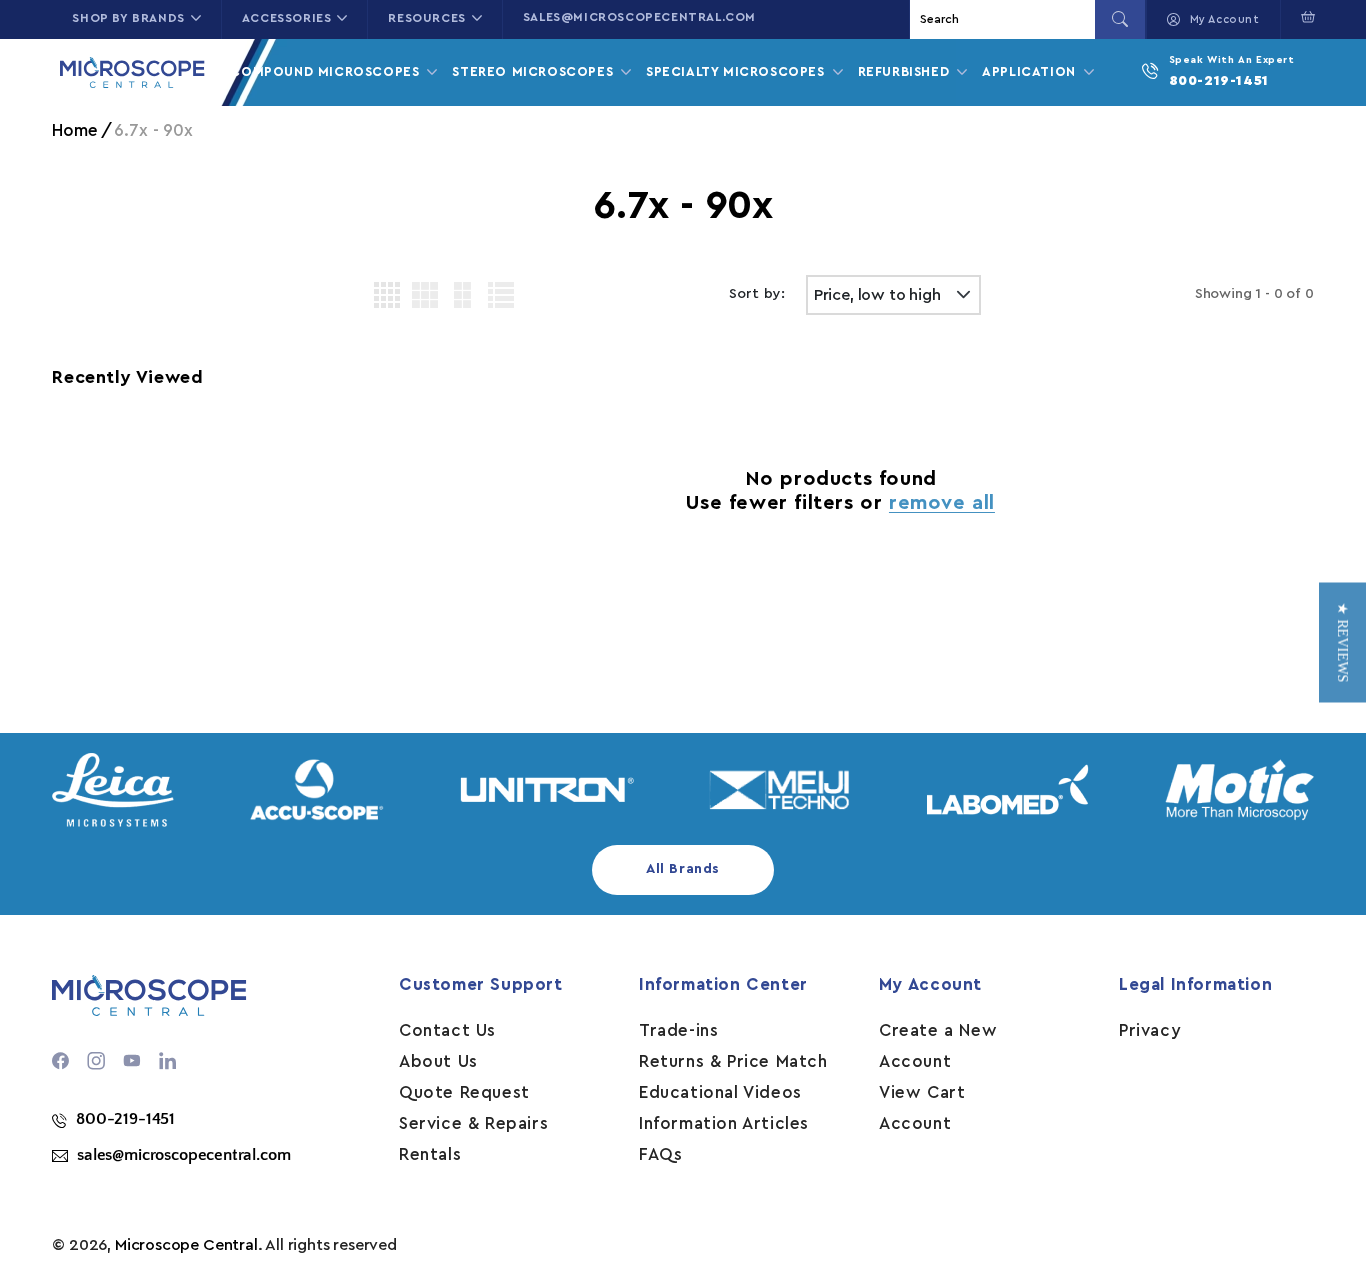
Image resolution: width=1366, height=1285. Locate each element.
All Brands (683, 869)
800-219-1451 (1219, 81)
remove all (942, 503)
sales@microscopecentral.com (639, 17)
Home (74, 130)
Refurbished (906, 71)
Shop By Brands (128, 18)
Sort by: (757, 294)
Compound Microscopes (327, 71)
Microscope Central (186, 1245)
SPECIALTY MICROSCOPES (737, 71)
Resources (426, 18)
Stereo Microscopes (534, 71)
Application (1031, 71)
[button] (1303, 17)
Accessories (287, 18)
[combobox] (1005, 19)
